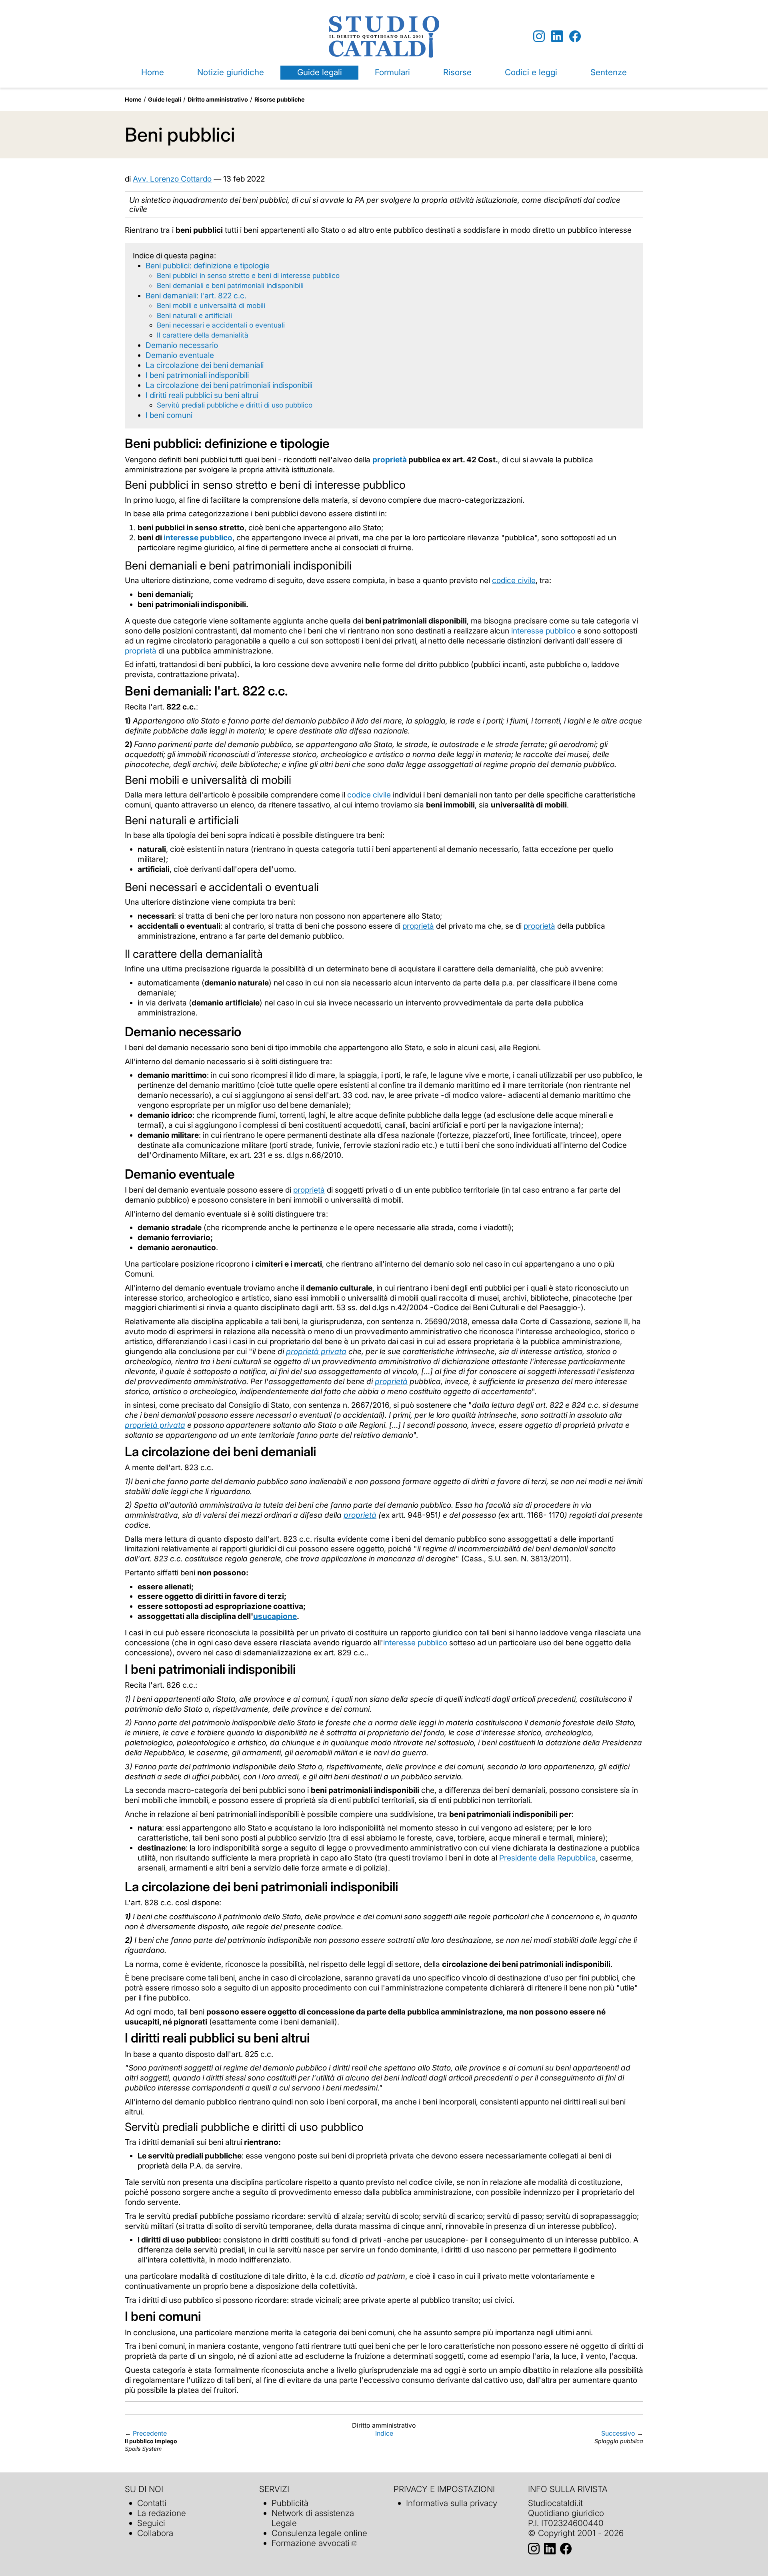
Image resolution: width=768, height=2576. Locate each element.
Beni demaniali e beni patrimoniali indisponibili (230, 285)
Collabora (155, 2533)
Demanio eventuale (180, 355)
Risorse (457, 72)
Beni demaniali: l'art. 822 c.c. (196, 296)
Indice (384, 2433)
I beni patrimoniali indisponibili (197, 375)
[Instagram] (539, 37)
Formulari (392, 72)
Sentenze (609, 72)
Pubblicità (290, 2503)
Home (153, 72)
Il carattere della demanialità (203, 335)
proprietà (141, 651)
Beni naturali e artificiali (194, 315)
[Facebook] (575, 37)
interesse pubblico (543, 631)
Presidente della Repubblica (548, 1858)
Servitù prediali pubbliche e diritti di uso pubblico (235, 405)
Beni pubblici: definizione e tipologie (208, 266)
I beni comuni (169, 415)
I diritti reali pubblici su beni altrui (202, 395)
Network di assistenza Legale (313, 2518)
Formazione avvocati (311, 2543)
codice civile (514, 580)
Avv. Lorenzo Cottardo (172, 179)
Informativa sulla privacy (452, 2503)
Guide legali (320, 72)
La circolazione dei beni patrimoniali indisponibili (229, 385)
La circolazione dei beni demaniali (205, 365)
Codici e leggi (531, 72)
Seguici (151, 2523)
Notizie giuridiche (231, 72)
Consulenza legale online (319, 2533)
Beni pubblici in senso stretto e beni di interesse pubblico (248, 275)
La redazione (162, 2513)
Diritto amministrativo (218, 99)
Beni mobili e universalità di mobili (211, 305)
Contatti (152, 2503)
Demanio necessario (182, 345)
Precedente (150, 2433)
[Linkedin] (557, 37)
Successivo (618, 2433)
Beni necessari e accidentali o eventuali (221, 325)
